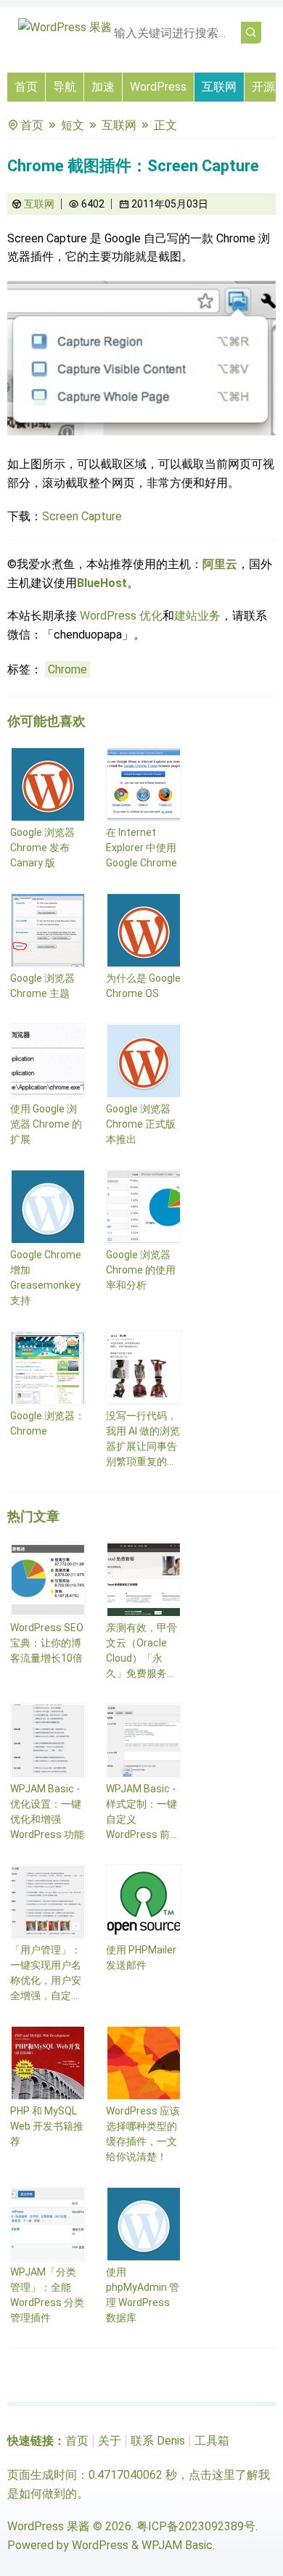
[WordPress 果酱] (65, 27)
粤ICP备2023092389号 (196, 2526)
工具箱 (212, 2441)
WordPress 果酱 (49, 2526)
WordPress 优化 (121, 616)
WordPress (158, 87)
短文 (73, 125)
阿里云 (220, 564)
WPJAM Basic (177, 2545)
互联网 (219, 87)
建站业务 (197, 616)
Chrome (67, 669)
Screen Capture (82, 516)
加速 (103, 87)
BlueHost (102, 583)
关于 (110, 2441)
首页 (26, 87)
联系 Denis (158, 2441)
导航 (65, 87)
